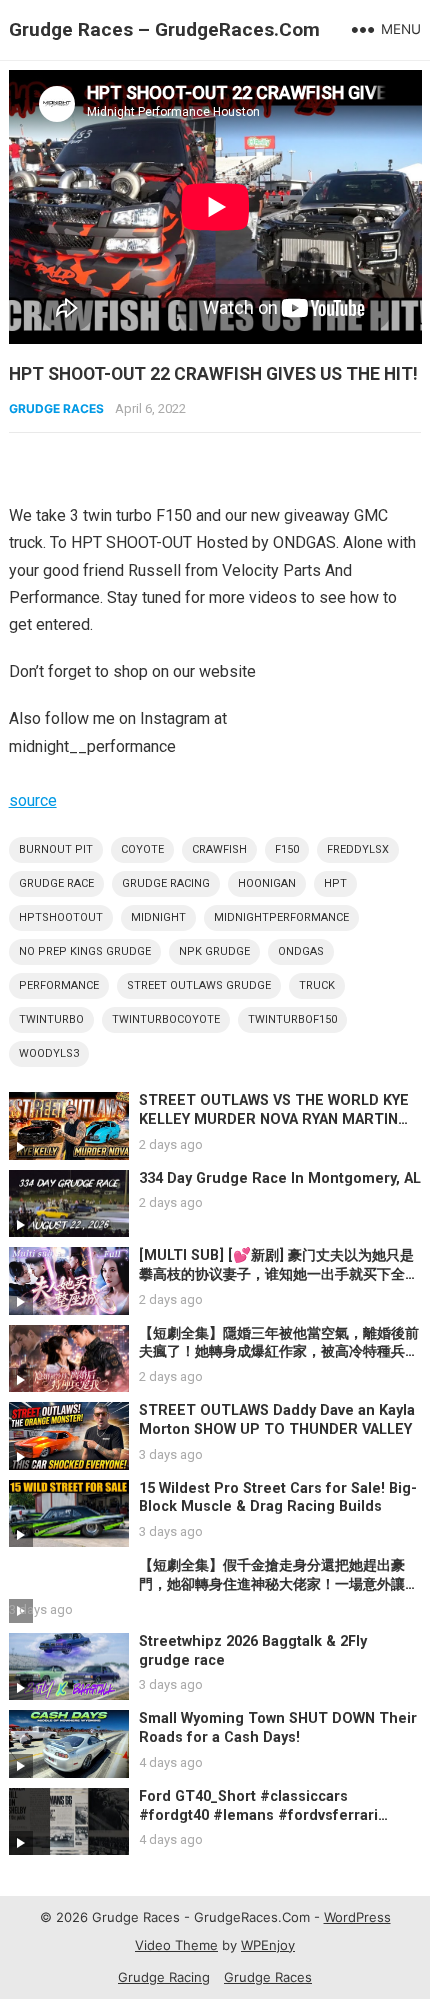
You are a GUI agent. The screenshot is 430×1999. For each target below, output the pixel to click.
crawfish (219, 849)
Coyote (142, 849)
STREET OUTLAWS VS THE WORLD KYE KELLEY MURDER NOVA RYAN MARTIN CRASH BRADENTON (274, 1119)
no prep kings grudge (85, 951)
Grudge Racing (164, 1977)
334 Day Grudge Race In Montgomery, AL (280, 1178)
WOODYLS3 (49, 1053)
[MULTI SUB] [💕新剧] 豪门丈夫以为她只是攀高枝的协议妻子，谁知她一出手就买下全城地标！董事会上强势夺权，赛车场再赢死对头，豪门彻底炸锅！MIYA (279, 1283)
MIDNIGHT (158, 917)
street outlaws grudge (199, 985)
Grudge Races (56, 408)
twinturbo (51, 1019)
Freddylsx (358, 849)
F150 (287, 849)
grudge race (56, 883)
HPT (335, 883)
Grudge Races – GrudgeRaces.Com (164, 29)
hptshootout (61, 917)
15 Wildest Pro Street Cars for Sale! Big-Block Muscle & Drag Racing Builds (278, 1498)
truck (317, 985)
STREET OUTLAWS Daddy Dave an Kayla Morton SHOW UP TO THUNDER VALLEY (277, 1420)
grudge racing (166, 883)
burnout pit (56, 849)
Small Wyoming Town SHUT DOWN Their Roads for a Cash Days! (278, 1728)
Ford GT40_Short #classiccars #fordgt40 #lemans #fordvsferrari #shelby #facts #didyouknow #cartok (269, 1815)
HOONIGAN (267, 883)
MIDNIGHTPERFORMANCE (281, 917)
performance (59, 985)
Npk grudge (214, 951)
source (33, 800)
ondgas (301, 951)
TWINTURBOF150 (292, 1019)
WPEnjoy (268, 1945)
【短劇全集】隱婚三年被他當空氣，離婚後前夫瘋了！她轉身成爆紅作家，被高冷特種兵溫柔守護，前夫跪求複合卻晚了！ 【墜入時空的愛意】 (279, 1361)
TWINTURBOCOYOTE (166, 1019)
